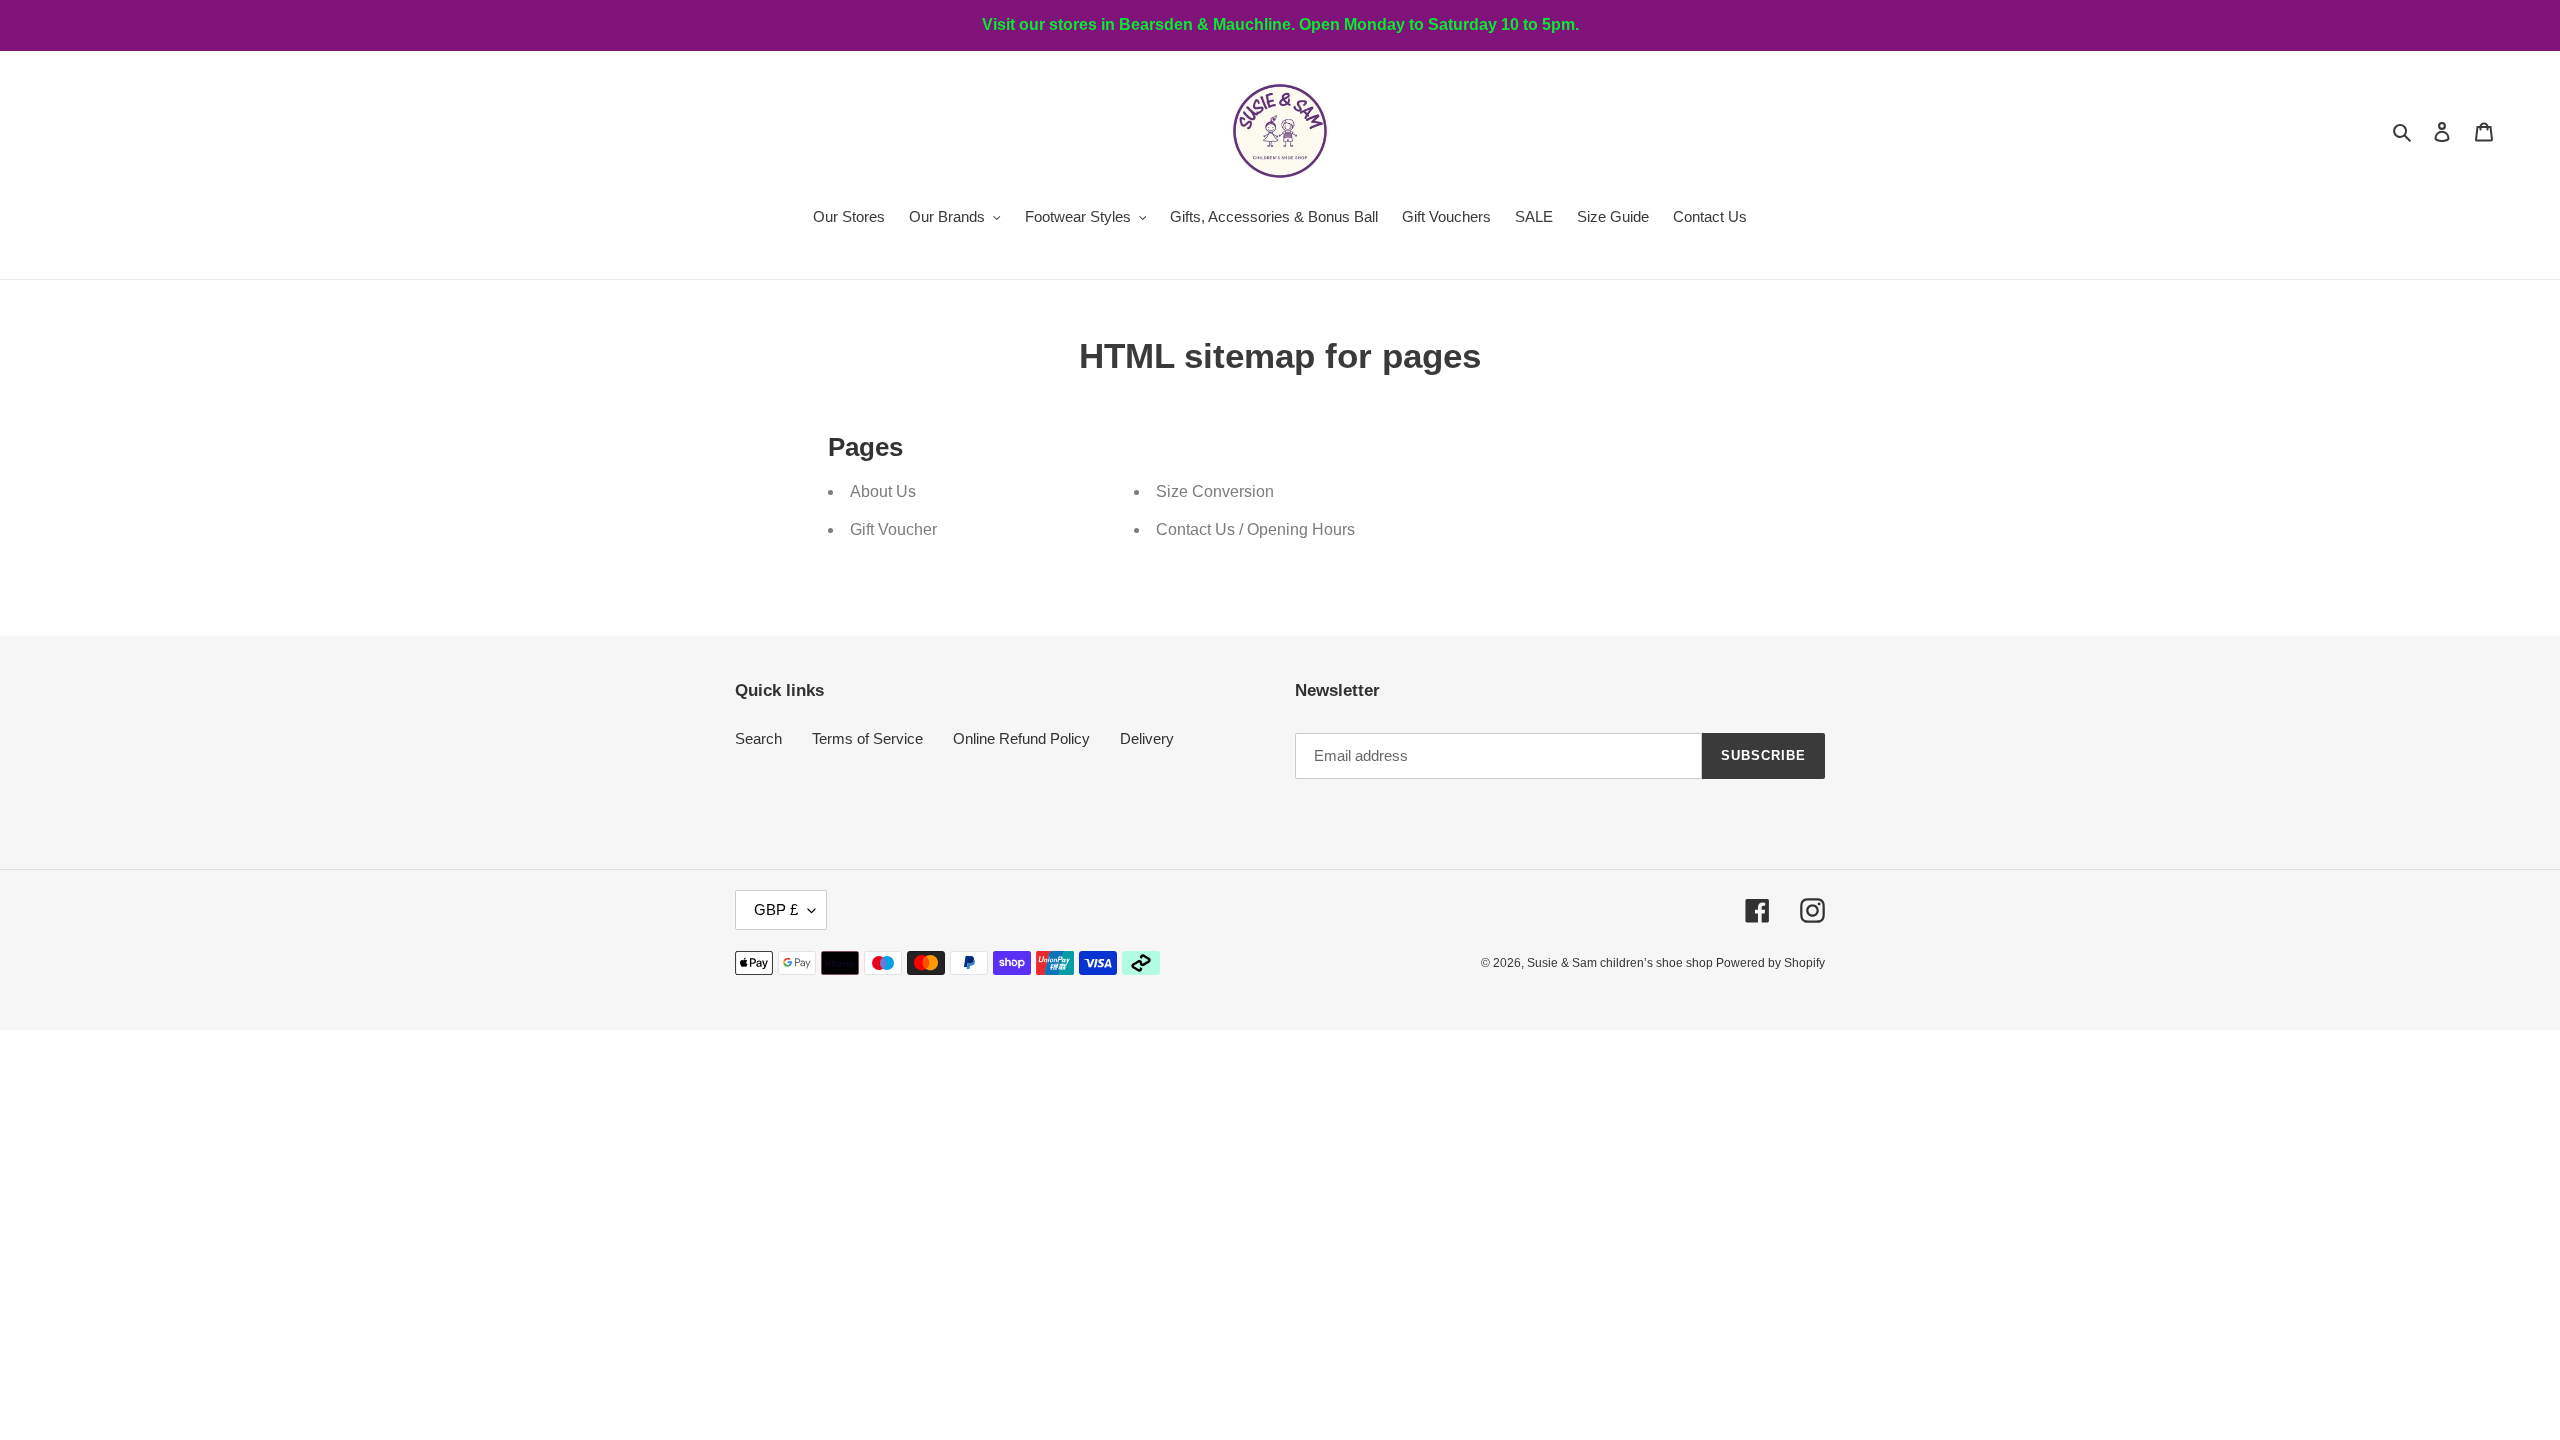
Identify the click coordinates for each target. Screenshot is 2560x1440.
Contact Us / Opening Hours (1255, 529)
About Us (883, 491)
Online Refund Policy (1021, 738)
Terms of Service (867, 738)
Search (758, 738)
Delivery (1147, 738)
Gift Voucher (893, 529)
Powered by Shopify (1770, 963)
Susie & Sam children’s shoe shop (1621, 963)
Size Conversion (1215, 491)
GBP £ (776, 909)
